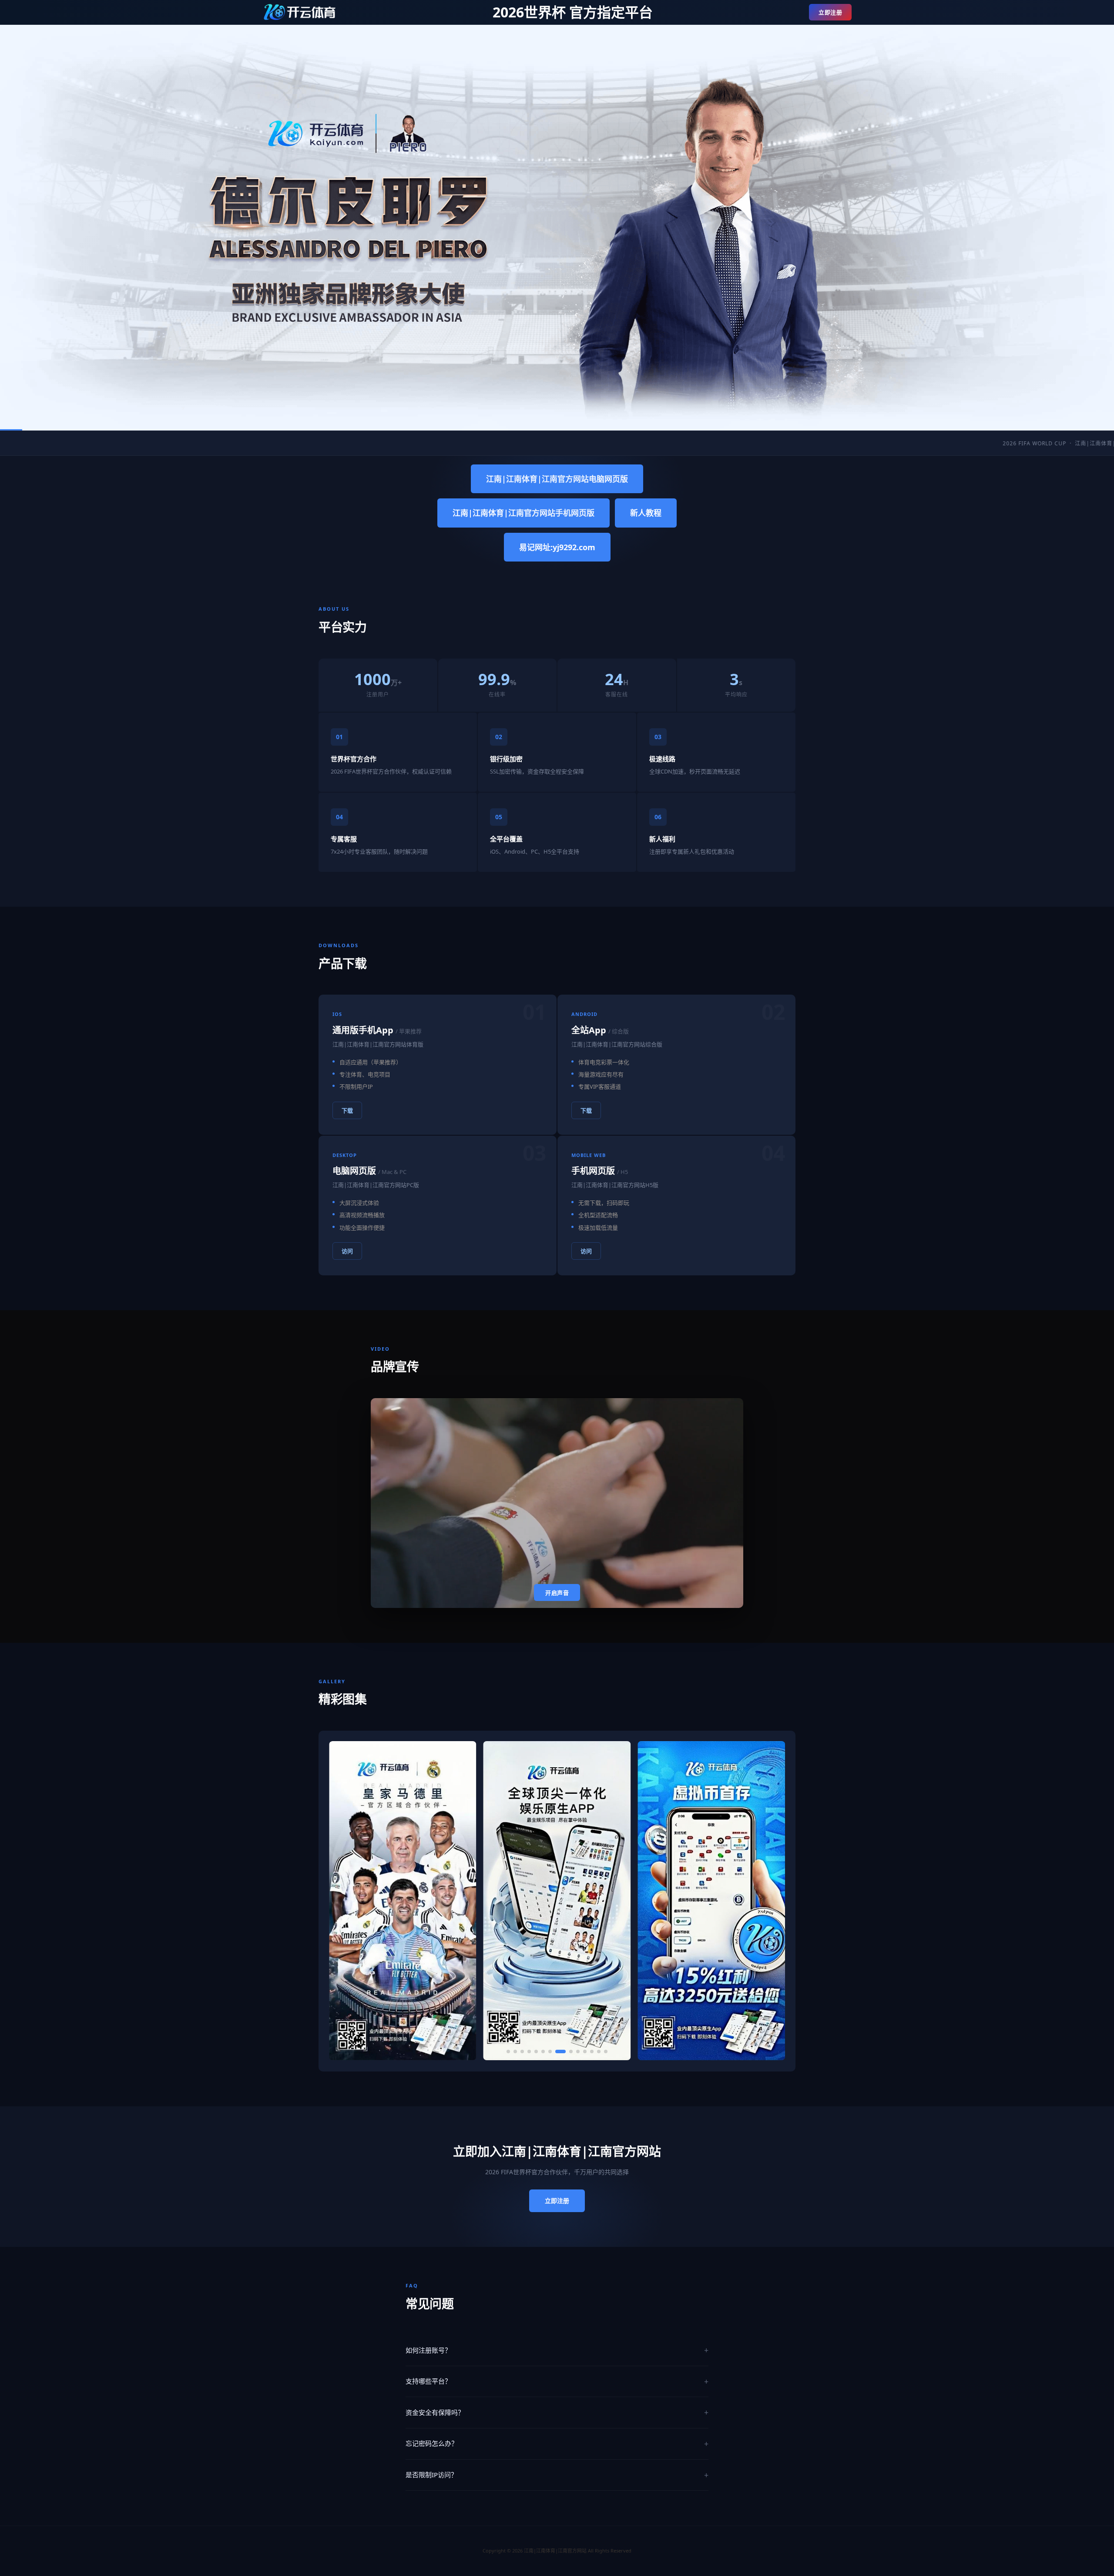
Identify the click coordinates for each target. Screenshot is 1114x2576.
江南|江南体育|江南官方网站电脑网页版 (557, 479)
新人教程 (646, 513)
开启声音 (557, 1593)
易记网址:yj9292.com (557, 547)
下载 (347, 1110)
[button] (508, 2051)
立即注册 (830, 12)
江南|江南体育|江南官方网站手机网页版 (523, 513)
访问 (347, 1251)
